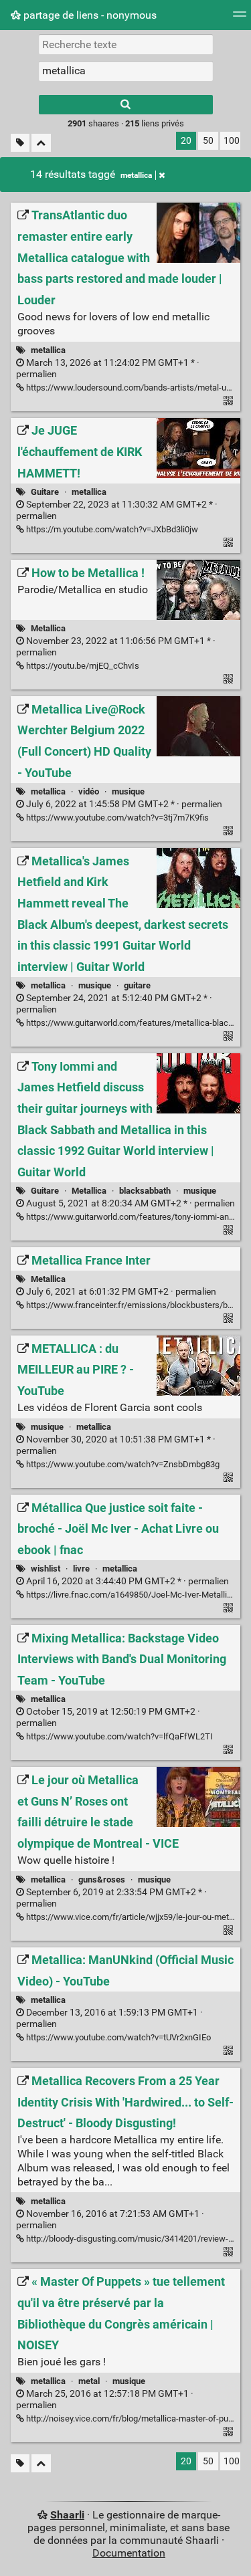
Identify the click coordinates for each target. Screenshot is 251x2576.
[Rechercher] (126, 105)
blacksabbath (145, 1191)
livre (81, 1569)
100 (232, 141)
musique (128, 791)
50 (208, 141)
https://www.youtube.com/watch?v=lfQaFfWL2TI (118, 1736)
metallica (136, 175)
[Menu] (240, 18)
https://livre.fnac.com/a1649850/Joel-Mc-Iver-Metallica (130, 1595)
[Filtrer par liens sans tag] (20, 143)
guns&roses (102, 1880)
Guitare (45, 492)
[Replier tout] (41, 143)
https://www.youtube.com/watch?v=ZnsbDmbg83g (122, 1464)
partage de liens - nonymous (89, 15)
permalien (123, 804)
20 (186, 141)
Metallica (48, 628)
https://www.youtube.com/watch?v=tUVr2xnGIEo (117, 2037)
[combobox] (126, 71)
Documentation (129, 2553)
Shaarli (67, 2515)
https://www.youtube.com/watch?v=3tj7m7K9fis (116, 818)
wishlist (46, 1569)
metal (89, 2381)
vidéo (89, 791)
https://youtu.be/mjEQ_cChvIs (82, 666)
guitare (137, 985)
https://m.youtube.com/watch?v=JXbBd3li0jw (111, 529)
